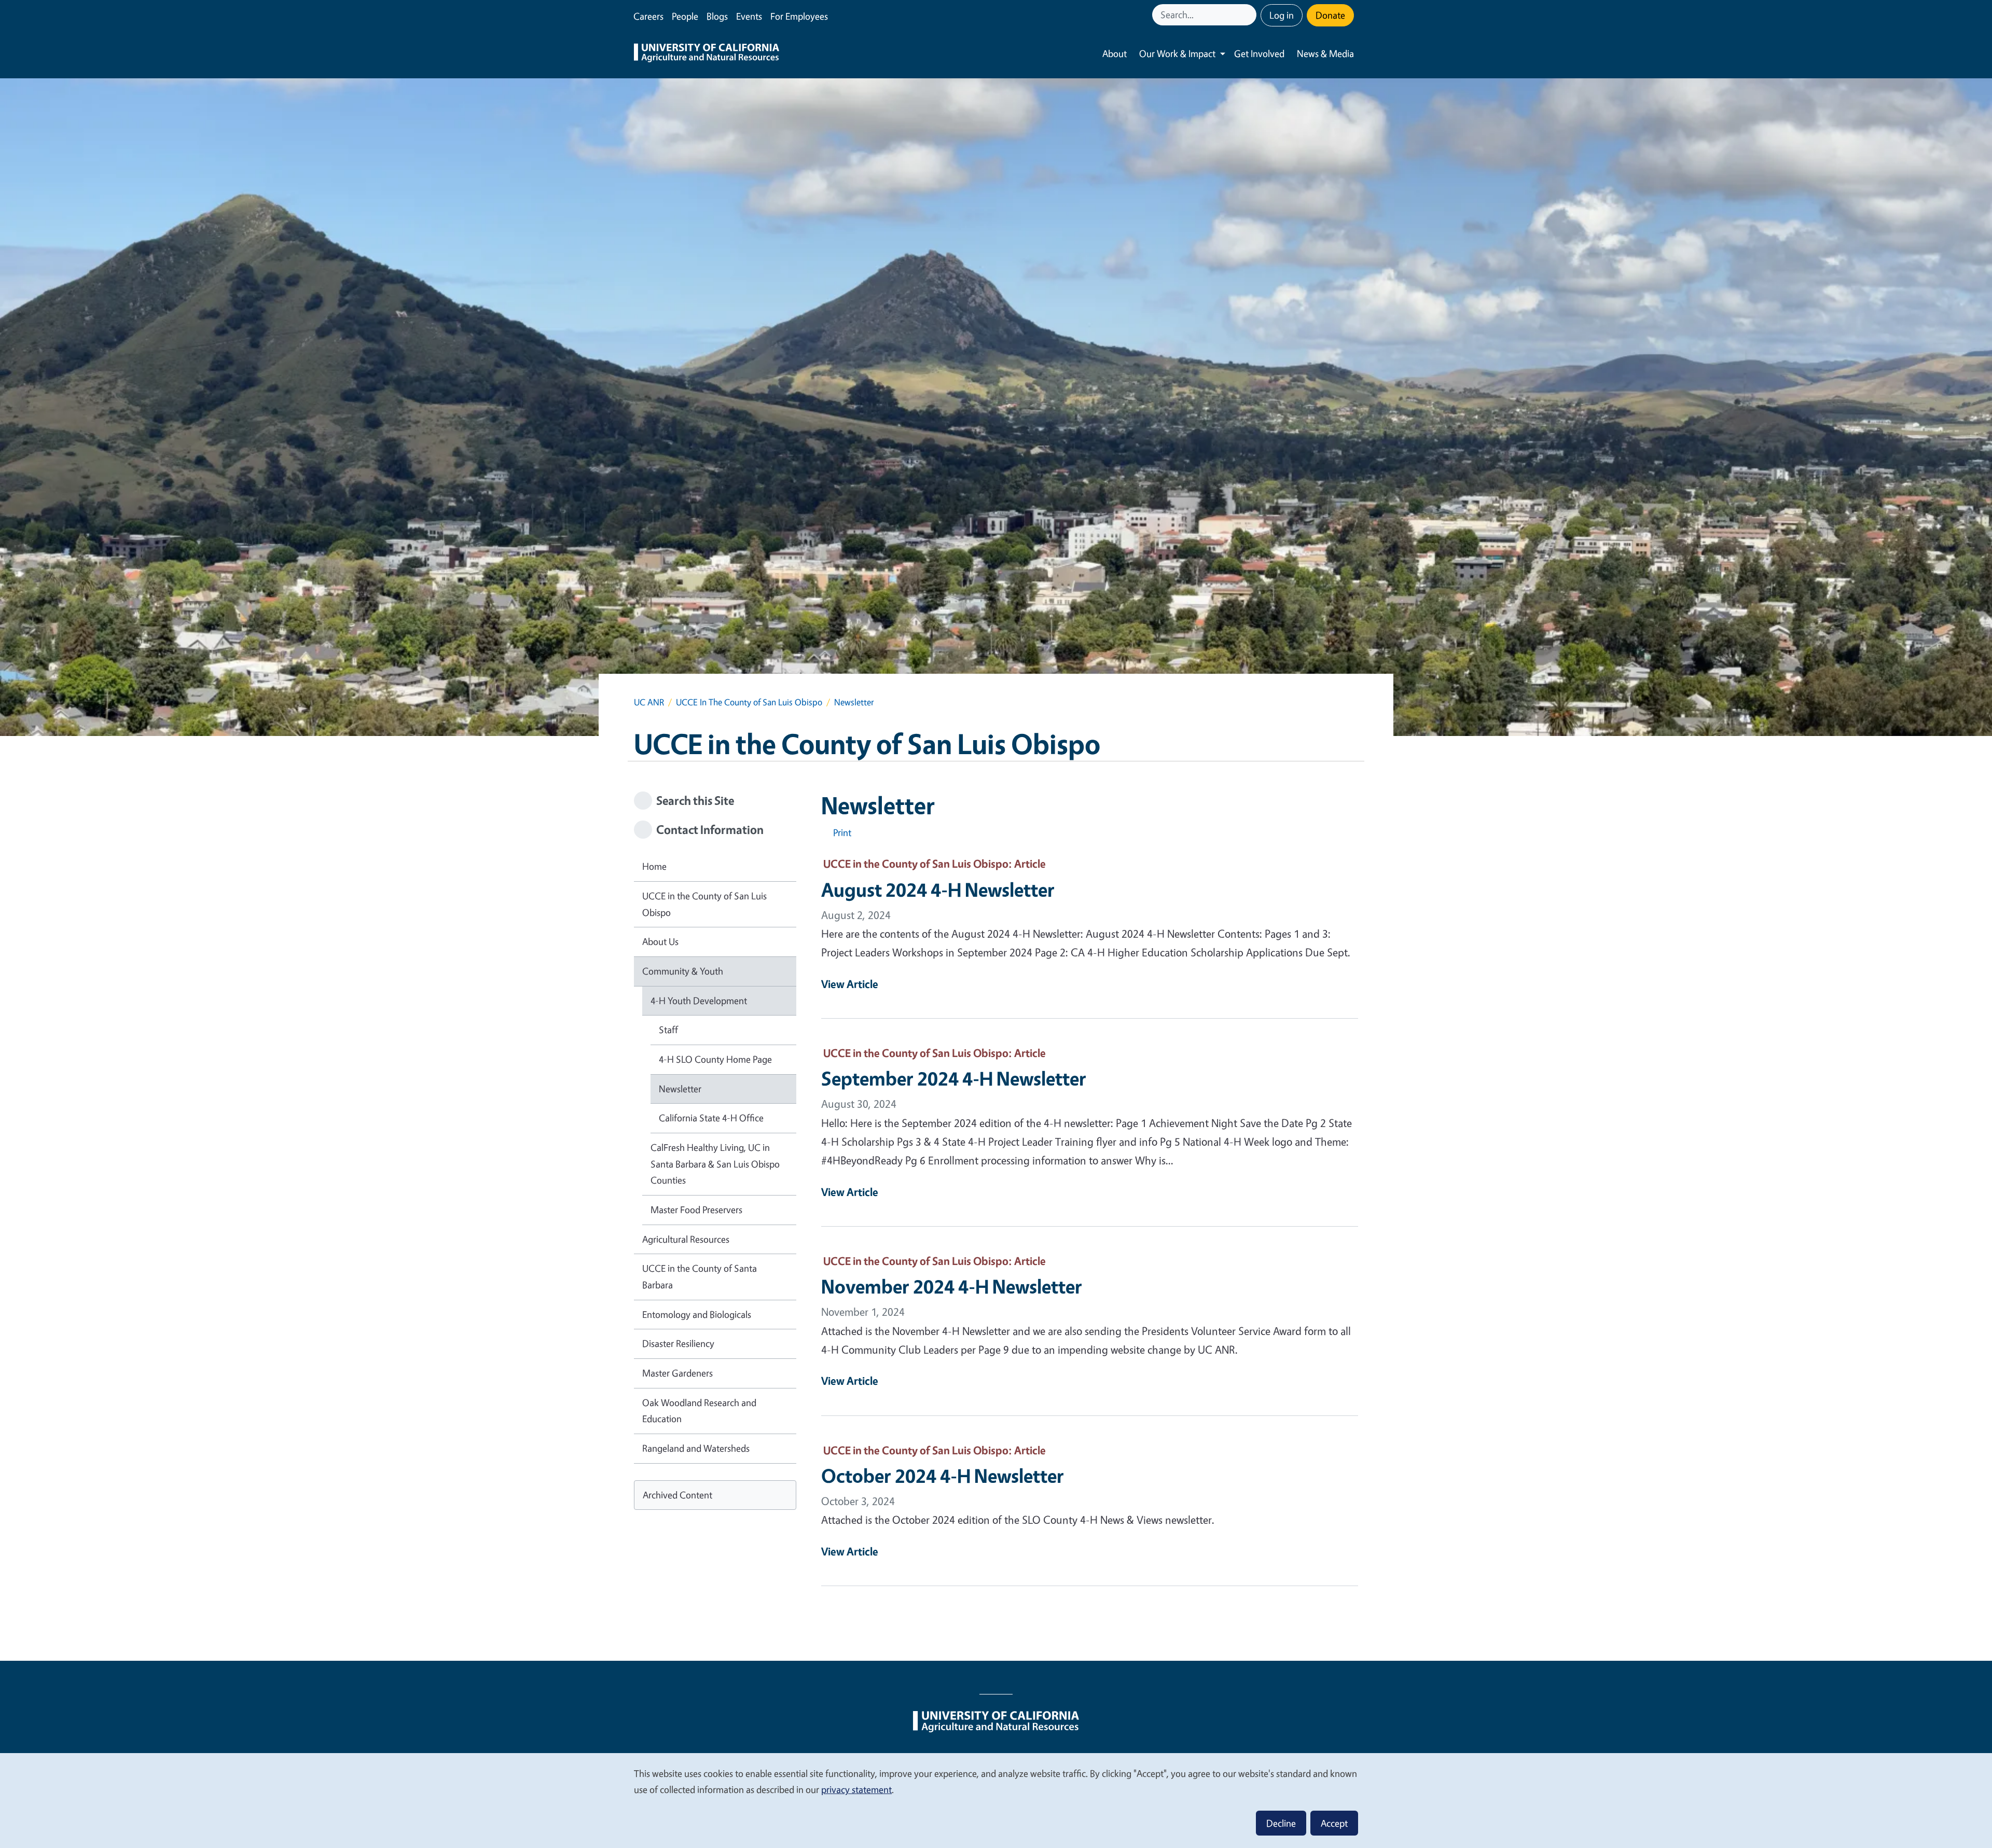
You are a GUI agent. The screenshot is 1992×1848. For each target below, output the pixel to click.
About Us (660, 941)
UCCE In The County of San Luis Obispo (749, 702)
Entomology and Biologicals (697, 1314)
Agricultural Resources (686, 1239)
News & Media (1325, 53)
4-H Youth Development (699, 1001)
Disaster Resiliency (678, 1343)
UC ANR (649, 702)
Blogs (717, 16)
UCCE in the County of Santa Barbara (700, 1276)
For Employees (799, 16)
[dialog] (996, 1800)
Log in (1282, 15)
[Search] (1250, 15)
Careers (648, 16)
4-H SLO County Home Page (715, 1059)
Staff (668, 1030)
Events (749, 16)
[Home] (707, 54)
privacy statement (856, 1789)
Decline (1281, 1823)
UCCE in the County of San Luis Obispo (704, 904)
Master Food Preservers (696, 1210)
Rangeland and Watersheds (696, 1448)
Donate (1330, 15)
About (1115, 53)
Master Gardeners (677, 1373)
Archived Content (677, 1495)
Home (654, 866)
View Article (850, 984)
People (685, 16)
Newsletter (680, 1089)
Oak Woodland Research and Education (699, 1411)
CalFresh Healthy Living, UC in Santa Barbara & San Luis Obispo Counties (715, 1164)
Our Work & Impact (1177, 53)
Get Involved (1259, 53)
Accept (1334, 1823)
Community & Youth (683, 971)
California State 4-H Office (711, 1118)
